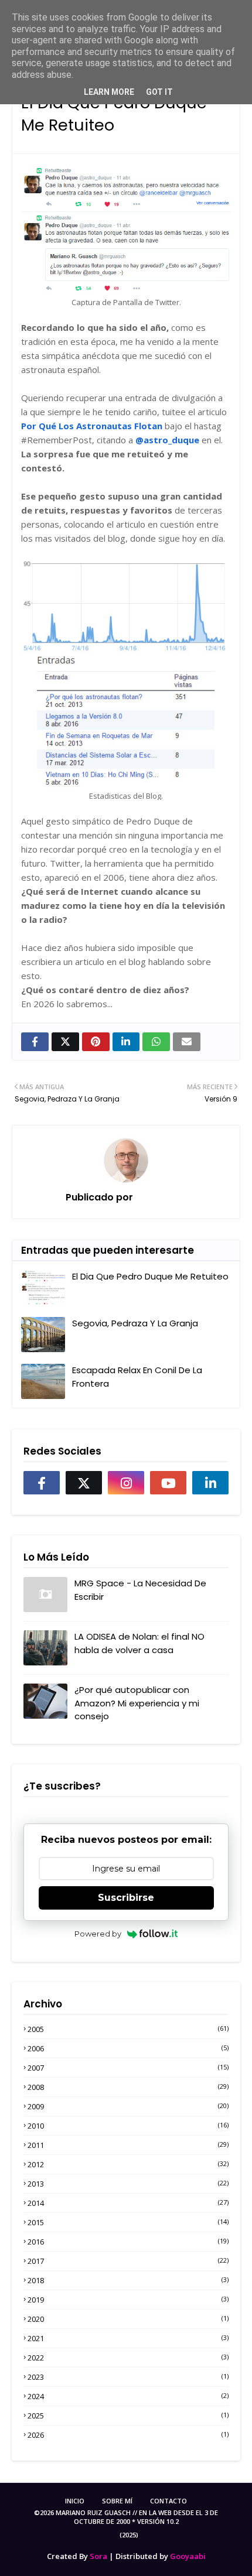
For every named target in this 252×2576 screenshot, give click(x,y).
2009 (128, 2106)
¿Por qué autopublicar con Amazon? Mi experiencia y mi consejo (137, 1703)
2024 (128, 2396)
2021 (128, 2338)
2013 (128, 2184)
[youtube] (168, 1483)
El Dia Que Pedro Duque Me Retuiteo (150, 1276)
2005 (128, 2029)
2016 (128, 2242)
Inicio (75, 2501)
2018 (128, 2280)
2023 (128, 2377)
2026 (128, 2435)
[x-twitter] (84, 1483)
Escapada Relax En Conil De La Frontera (137, 1377)
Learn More (109, 92)
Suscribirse (126, 1898)
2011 (128, 2145)
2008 (128, 2087)
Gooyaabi (188, 2556)
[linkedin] (210, 1483)
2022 (128, 2358)
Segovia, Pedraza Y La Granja (135, 1323)
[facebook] (42, 1483)
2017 (128, 2261)
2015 (128, 2222)
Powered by (98, 1934)
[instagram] (126, 1483)
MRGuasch (160, 1197)
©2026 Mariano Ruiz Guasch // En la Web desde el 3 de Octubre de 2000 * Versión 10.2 (126, 2517)
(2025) (129, 2535)
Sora (98, 2556)
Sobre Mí (117, 2501)
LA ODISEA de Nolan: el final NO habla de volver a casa (139, 1643)
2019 (128, 2300)
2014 (128, 2203)
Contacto (168, 2501)
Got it (159, 92)
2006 (128, 2048)
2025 (128, 2416)
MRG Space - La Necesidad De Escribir (140, 1590)
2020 (128, 2319)
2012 (128, 2164)
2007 (128, 2068)
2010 (128, 2126)
